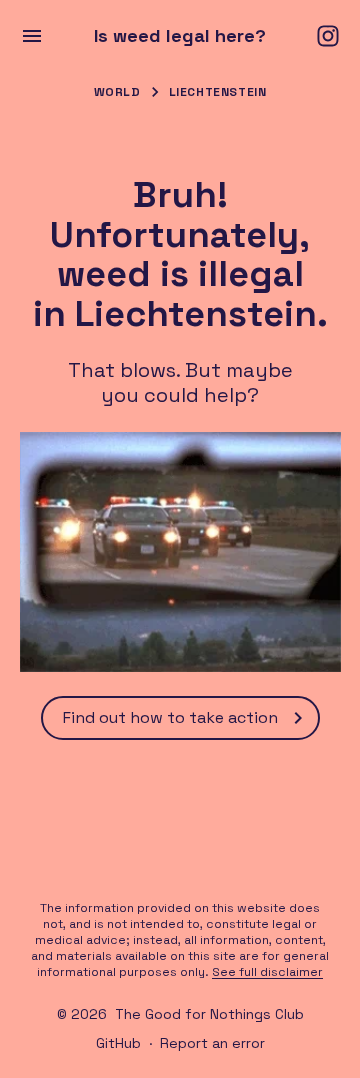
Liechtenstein (218, 92)
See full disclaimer (267, 972)
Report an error (212, 1043)
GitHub (118, 1043)
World (117, 92)
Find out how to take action (170, 717)
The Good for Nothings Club (209, 1014)
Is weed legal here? (180, 36)
